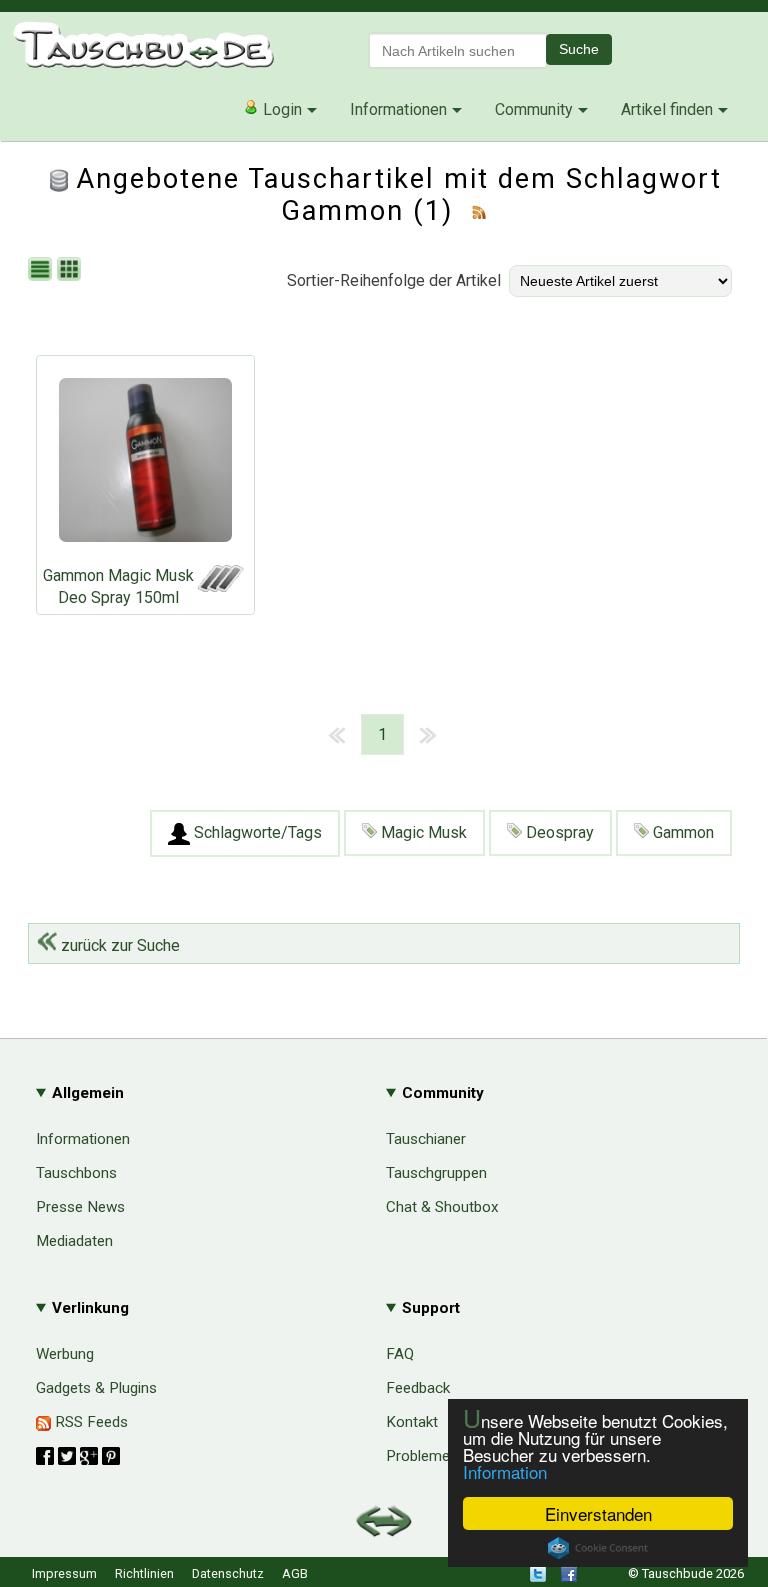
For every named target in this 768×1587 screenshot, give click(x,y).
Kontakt (412, 1422)
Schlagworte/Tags (256, 832)
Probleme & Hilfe (442, 1456)
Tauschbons (76, 1173)
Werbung (65, 1354)
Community (534, 109)
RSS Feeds (89, 1422)
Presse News (80, 1207)
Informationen (398, 109)
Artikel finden (667, 109)
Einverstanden (598, 1513)
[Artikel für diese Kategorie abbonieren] (479, 211)
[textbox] (458, 50)
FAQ (400, 1354)
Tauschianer (426, 1139)
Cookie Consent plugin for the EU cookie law (598, 1548)
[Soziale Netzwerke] (78, 1456)
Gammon (681, 832)
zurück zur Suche (118, 945)
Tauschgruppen (436, 1173)
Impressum (64, 1573)
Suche (579, 49)
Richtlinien (144, 1573)
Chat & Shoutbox (442, 1207)
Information (505, 1471)
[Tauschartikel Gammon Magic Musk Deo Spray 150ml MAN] (145, 465)
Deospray (558, 832)
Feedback (418, 1388)
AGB (295, 1573)
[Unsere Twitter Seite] (538, 1577)
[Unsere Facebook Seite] (569, 1577)
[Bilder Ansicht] (71, 270)
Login (280, 109)
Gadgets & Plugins (96, 1388)
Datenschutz (228, 1573)
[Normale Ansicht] (42, 270)
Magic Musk (422, 832)
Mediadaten (74, 1241)
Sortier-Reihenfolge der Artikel (394, 280)
